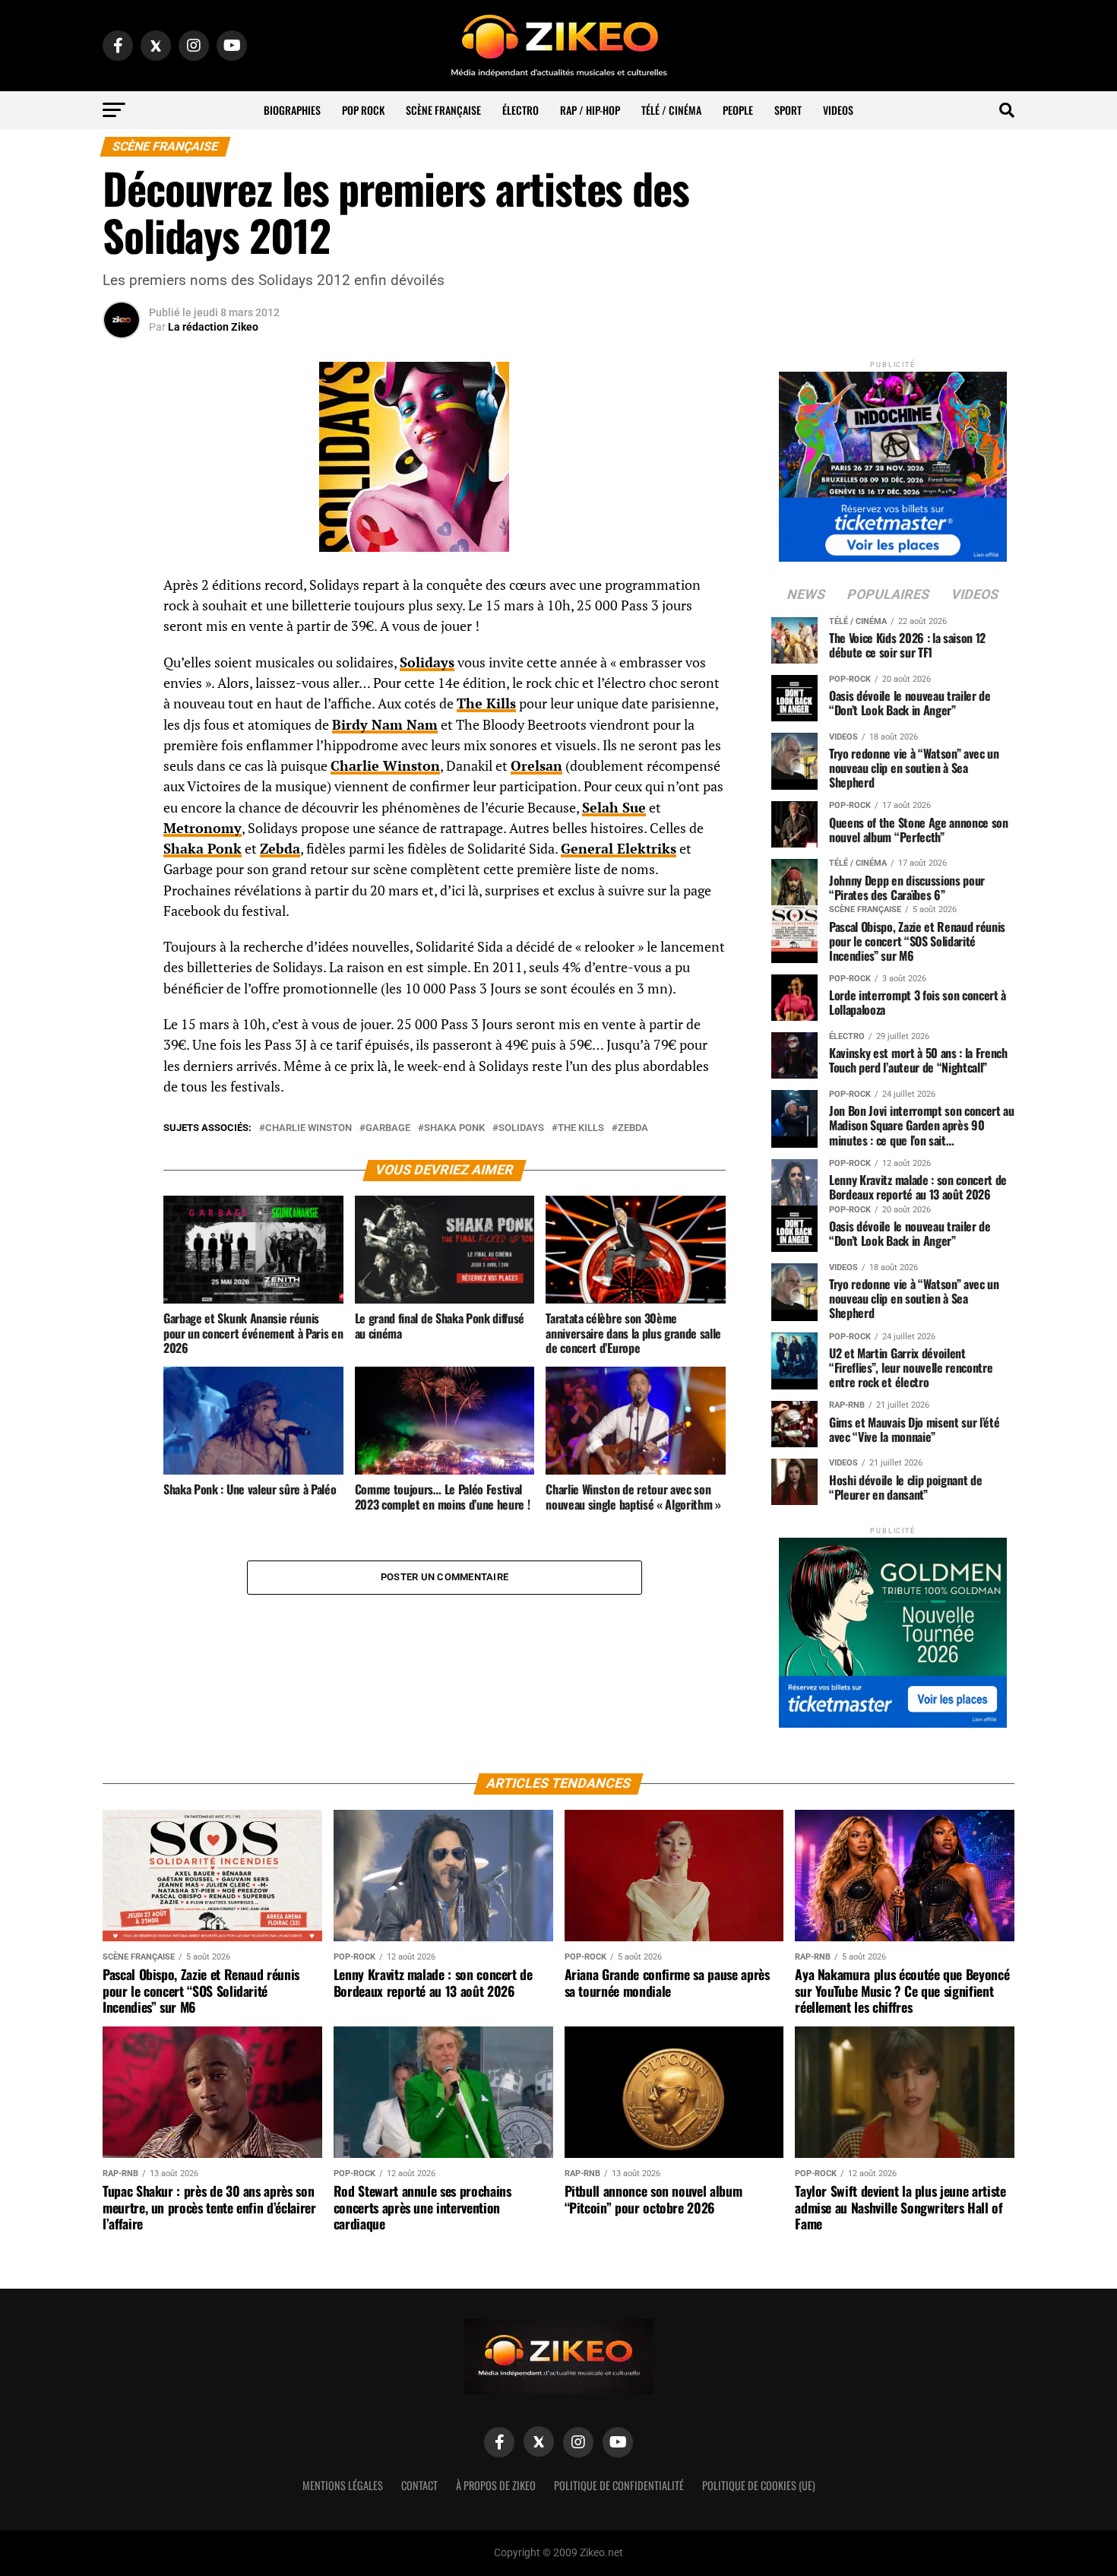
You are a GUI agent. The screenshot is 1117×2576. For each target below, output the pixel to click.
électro (521, 110)
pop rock (363, 110)
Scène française (443, 110)
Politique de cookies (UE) (759, 2485)
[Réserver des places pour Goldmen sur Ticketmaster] (893, 1628)
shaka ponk (454, 1128)
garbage (388, 1128)
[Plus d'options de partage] (122, 736)
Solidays (521, 1128)
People (738, 110)
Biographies (292, 110)
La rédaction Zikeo (213, 327)
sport (788, 110)
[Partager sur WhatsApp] (122, 626)
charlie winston (309, 1128)
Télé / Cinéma (671, 110)
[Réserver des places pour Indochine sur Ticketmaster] (893, 462)
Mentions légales (343, 2485)
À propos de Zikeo (496, 2485)
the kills (581, 1128)
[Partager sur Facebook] (122, 590)
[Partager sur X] (122, 663)
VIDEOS (838, 110)
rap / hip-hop (590, 110)
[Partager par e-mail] (122, 699)
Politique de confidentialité (619, 2485)
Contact (419, 2485)
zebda (633, 1128)
